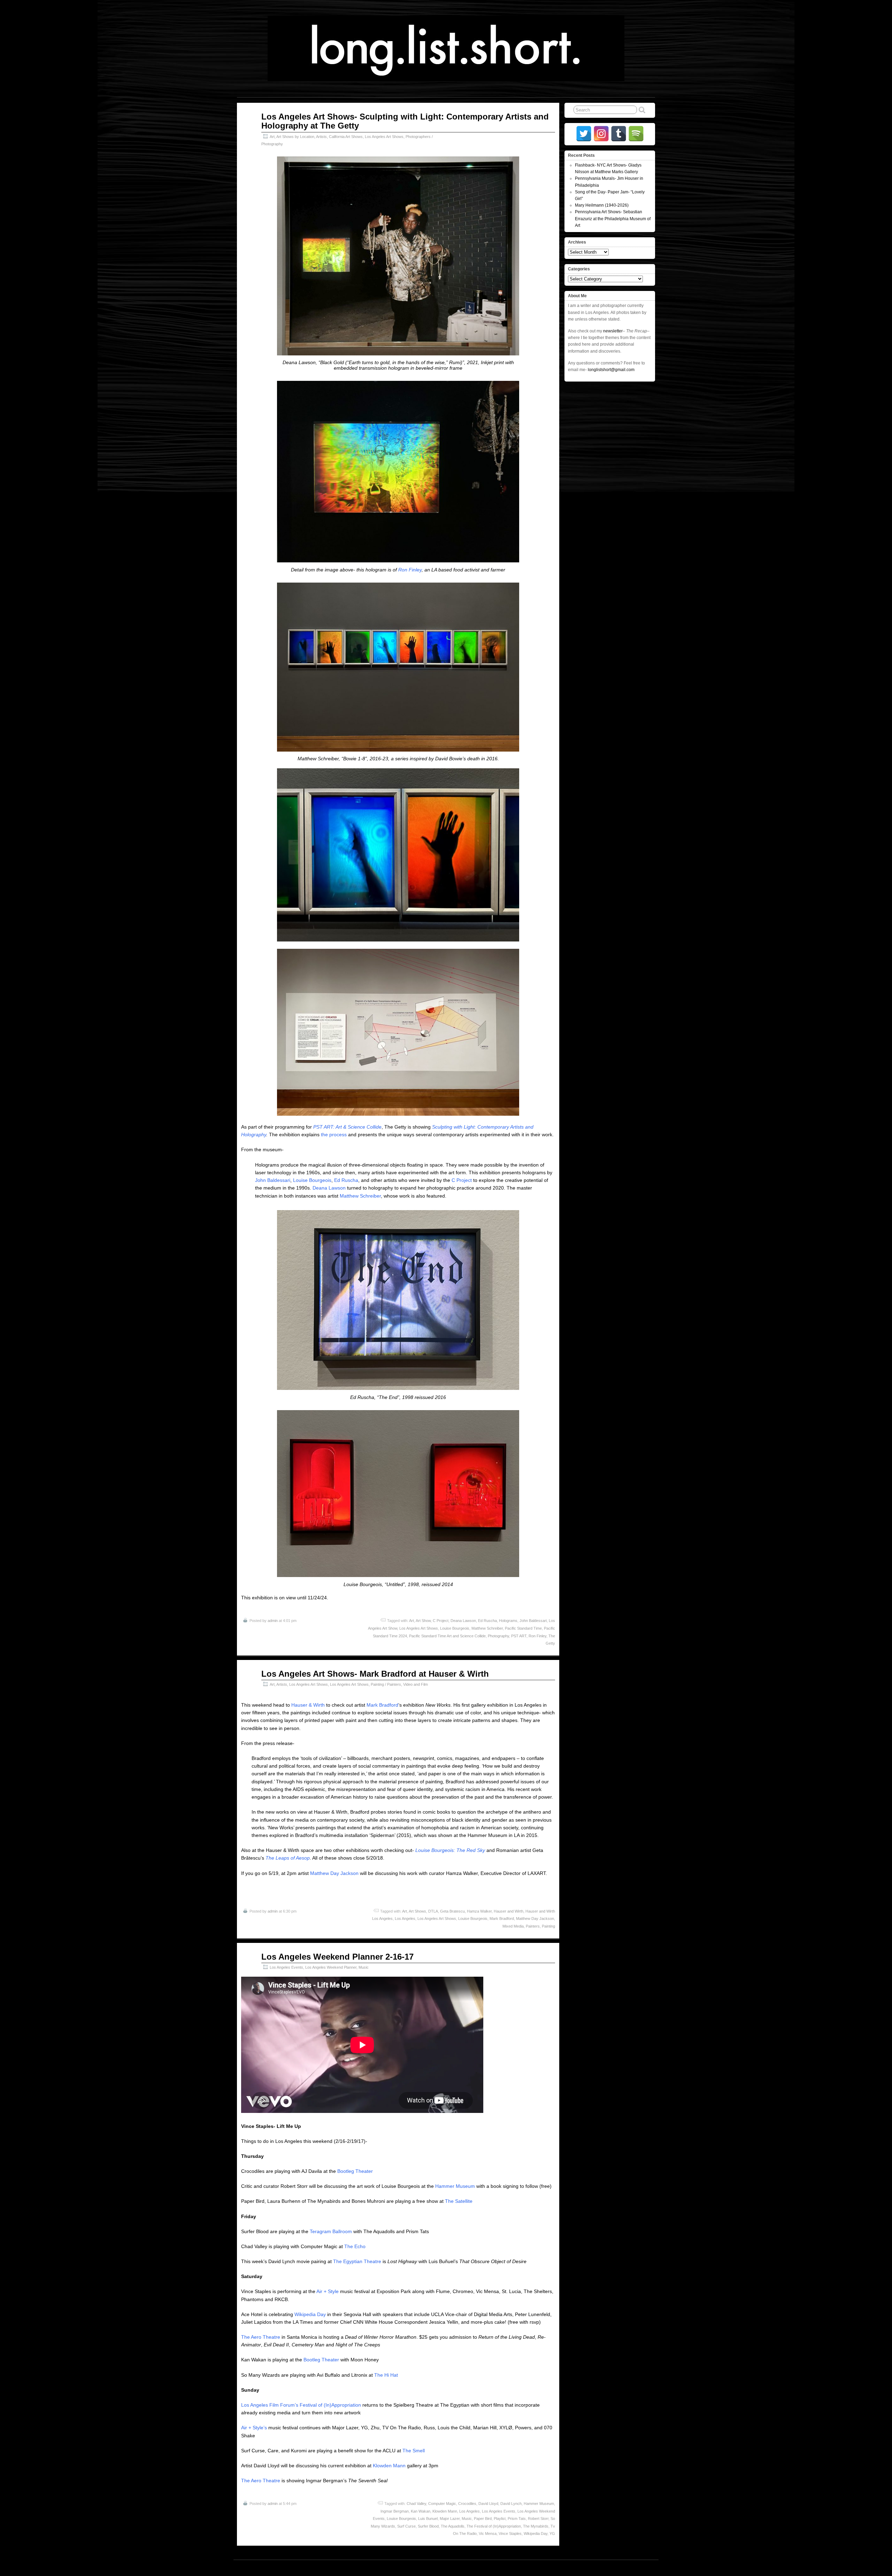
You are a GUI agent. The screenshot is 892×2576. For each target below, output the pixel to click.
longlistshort (453, 2568)
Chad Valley (416, 2504)
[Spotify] (636, 134)
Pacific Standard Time (523, 1628)
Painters (533, 1926)
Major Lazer (450, 2519)
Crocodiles (467, 2504)
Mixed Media (513, 1926)
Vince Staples (510, 2533)
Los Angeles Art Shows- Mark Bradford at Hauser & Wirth (375, 1674)
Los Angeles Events (286, 1967)
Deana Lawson (329, 1188)
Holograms (508, 1621)
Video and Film (416, 1684)
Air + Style (328, 2291)
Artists (321, 137)
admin (273, 1621)
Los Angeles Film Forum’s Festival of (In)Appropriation (301, 2405)
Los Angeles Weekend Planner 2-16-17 (337, 1957)
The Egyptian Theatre (357, 2261)
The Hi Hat (386, 2375)
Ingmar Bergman (395, 2511)
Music (364, 1967)
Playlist (500, 2519)
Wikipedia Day (310, 2314)
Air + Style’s (255, 2428)
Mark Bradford (382, 1705)
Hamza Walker (479, 1911)
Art (272, 137)
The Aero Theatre (261, 2337)
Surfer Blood (428, 2526)
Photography (498, 1636)
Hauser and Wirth (509, 1911)
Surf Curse (406, 2526)
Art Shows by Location (295, 137)
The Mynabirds (536, 2526)
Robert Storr (538, 2519)
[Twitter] (584, 134)
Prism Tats (517, 2519)
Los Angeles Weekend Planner (331, 1967)
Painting (548, 1926)
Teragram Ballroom (331, 2231)
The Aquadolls (453, 2526)
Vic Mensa (488, 2533)
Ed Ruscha (346, 1180)
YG (552, 2533)
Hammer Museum (455, 2186)
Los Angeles (405, 1918)
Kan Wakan (421, 2511)
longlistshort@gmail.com (611, 370)
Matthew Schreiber (360, 1196)
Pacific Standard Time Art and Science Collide (447, 1636)
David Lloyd (488, 2504)
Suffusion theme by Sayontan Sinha (624, 2568)
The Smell (414, 2451)
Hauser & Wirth (308, 1705)
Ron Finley (410, 570)
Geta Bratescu (452, 1911)
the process (334, 1135)
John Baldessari (273, 1180)
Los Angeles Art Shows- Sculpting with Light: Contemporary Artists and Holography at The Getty (405, 121)
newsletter (613, 331)
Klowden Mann (389, 2466)
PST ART (519, 1636)
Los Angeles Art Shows (384, 137)
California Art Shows (346, 137)
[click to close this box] (651, 155)
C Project (462, 1180)
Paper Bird (483, 2519)
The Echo (355, 2246)
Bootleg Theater (355, 2171)
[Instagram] (601, 134)
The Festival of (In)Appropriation (494, 2526)
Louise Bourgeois (312, 1180)
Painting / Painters (386, 1684)
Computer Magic (442, 2504)
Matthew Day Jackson (334, 1873)
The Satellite (459, 2201)
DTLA (433, 1911)
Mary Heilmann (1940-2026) (602, 205)
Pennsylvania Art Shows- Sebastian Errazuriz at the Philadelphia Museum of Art (613, 218)
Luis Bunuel (428, 2519)
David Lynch (511, 2504)
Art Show (423, 1621)
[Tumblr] (619, 134)
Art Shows (417, 1911)
